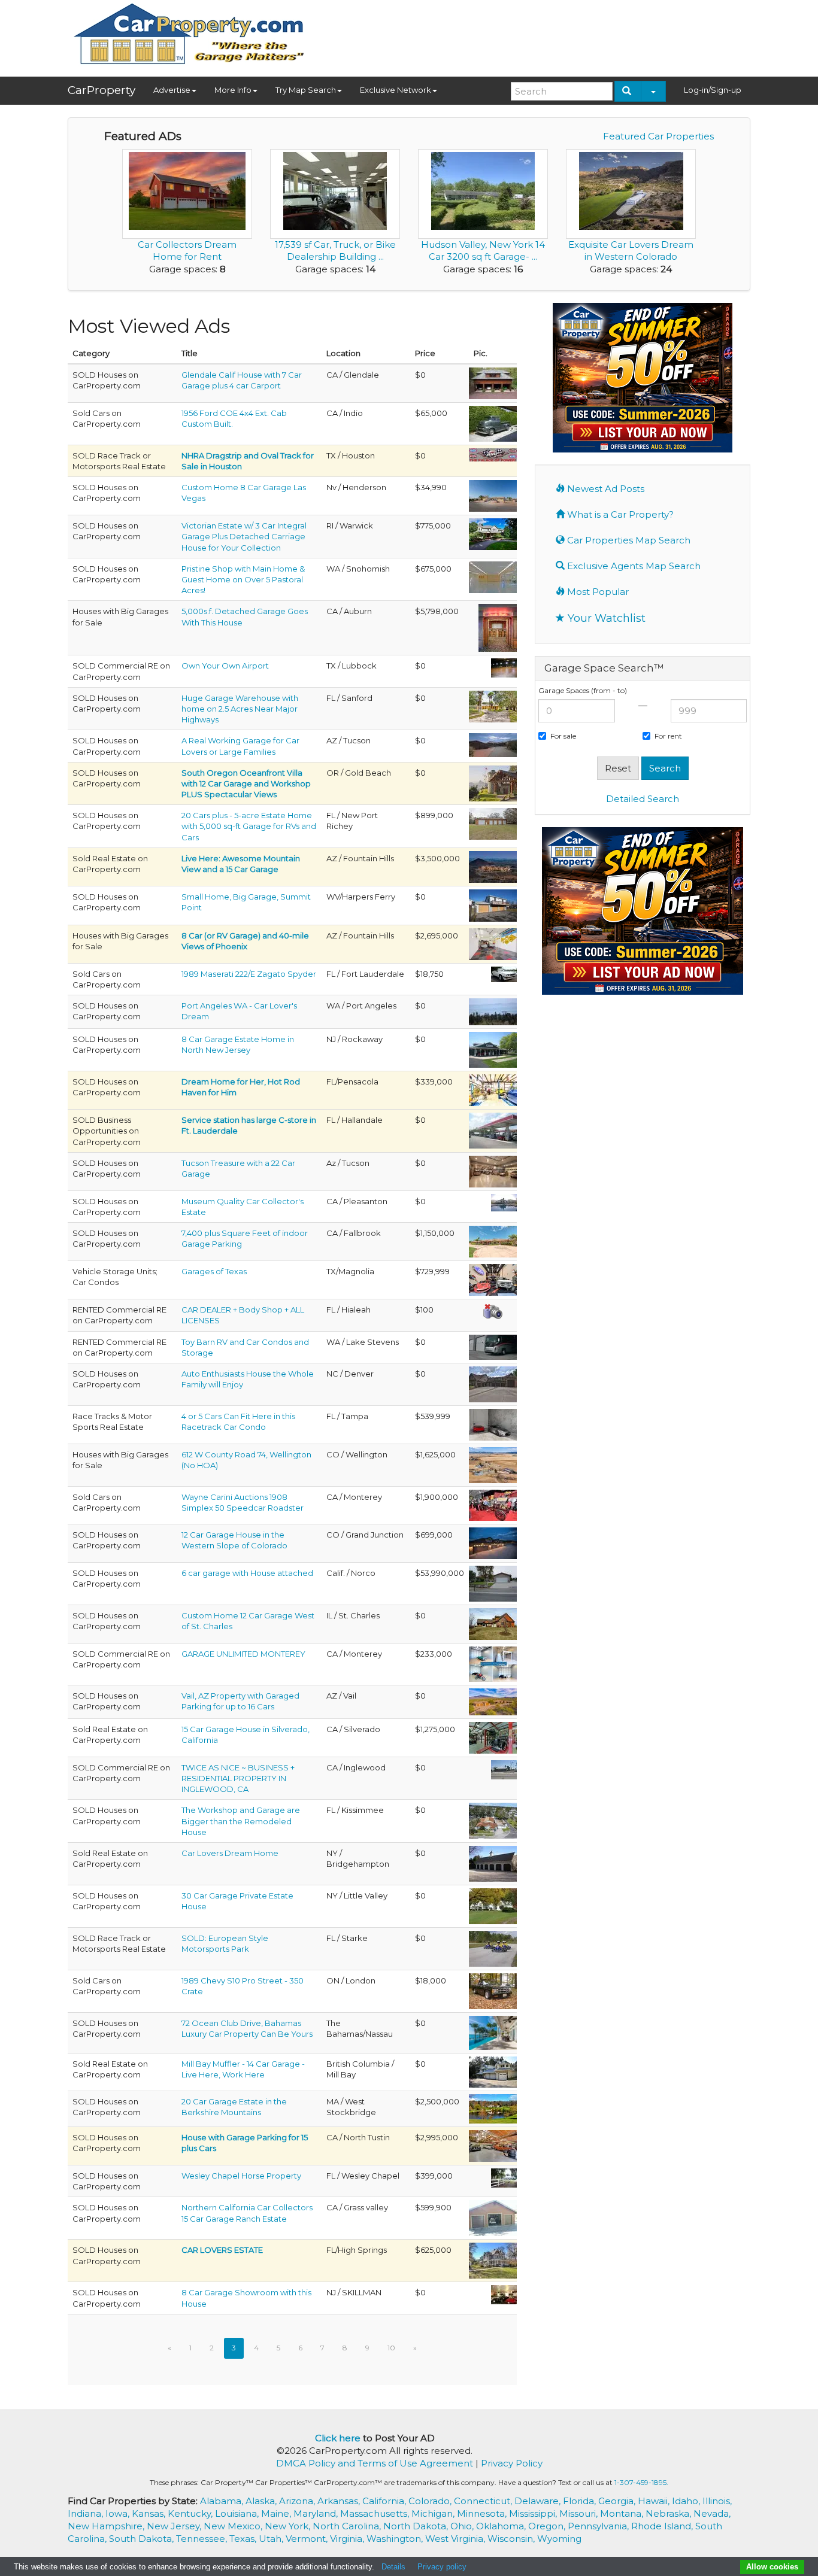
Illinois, (717, 2501)
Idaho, (687, 2501)
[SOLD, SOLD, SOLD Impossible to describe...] (493, 1623)
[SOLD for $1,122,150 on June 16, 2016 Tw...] (493, 1241)
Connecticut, (484, 2501)
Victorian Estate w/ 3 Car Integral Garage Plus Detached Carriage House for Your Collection (244, 536)
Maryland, (317, 2513)
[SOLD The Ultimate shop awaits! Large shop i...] (493, 2071)
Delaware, (539, 2501)
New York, (289, 2526)
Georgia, (618, 2501)
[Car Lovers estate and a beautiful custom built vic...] (493, 2260)
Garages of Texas (214, 1271)
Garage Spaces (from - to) (583, 690)
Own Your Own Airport (225, 666)
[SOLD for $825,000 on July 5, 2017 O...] (493, 745)
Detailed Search (643, 799)
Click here (338, 2438)
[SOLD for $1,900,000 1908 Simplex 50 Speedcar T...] (493, 1504)
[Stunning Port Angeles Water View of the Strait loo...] (493, 1011)
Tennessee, (203, 2539)
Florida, (581, 2501)
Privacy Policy (512, 2463)
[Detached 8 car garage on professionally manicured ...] (493, 1049)
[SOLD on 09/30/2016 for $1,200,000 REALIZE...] (493, 1737)
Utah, (272, 2539)
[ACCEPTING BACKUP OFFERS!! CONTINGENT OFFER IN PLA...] (493, 1464)
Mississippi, (534, 2513)
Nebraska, (669, 2513)
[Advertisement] (532, 34)
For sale (563, 736)
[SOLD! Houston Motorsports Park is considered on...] (493, 454)
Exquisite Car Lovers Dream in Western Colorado (631, 250)
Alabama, (223, 2501)
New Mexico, (234, 2526)
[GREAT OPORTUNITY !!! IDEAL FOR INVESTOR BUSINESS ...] (493, 1312)
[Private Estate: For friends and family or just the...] (493, 1905)
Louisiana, (238, 2513)
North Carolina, (348, 2526)
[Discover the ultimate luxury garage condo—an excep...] (493, 1279)
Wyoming (559, 2539)
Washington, (396, 2539)
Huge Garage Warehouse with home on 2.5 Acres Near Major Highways (240, 709)
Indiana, (87, 2513)
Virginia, (348, 2539)
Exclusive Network (396, 90)
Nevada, (712, 2513)
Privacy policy (442, 2567)
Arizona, (298, 2501)
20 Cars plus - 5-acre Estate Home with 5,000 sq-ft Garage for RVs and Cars (249, 826)
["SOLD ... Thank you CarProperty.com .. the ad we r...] (493, 1948)
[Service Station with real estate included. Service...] (493, 1130)
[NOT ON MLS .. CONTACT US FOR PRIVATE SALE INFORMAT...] (493, 1424)
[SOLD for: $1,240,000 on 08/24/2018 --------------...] (493, 2108)
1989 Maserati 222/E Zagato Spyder (249, 974)
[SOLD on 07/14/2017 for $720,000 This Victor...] (493, 533)
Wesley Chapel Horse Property (241, 2176)
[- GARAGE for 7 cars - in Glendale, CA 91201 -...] (493, 382)
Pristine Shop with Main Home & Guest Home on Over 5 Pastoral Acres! (243, 579)
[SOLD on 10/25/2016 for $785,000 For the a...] (493, 1383)
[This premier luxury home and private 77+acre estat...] (504, 1202)
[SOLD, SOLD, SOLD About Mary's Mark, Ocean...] (493, 2032)
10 (391, 2348)
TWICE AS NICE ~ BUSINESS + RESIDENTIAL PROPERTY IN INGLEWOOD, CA (238, 1778)
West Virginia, (456, 2539)
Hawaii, (655, 2501)
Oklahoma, (502, 2526)
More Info (233, 90)
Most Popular (597, 592)
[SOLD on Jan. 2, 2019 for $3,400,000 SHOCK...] (493, 866)
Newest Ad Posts (605, 489)
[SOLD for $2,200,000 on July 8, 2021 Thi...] (493, 1701)
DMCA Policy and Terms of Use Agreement (375, 2463)
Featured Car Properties (658, 136)
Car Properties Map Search (628, 540)
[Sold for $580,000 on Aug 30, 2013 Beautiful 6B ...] (493, 2217)
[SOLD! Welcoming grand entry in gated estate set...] (493, 576)
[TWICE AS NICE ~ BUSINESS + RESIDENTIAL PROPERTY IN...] (504, 1769)
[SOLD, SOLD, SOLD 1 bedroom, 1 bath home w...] (493, 904)
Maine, (277, 2513)
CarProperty (102, 90)
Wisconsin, (512, 2539)
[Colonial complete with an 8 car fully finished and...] (504, 2294)
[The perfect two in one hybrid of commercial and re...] (493, 1820)
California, (385, 2501)
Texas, (244, 2539)
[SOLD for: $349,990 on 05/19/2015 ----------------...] (493, 495)
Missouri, (580, 2513)
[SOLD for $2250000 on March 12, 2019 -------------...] (493, 2145)
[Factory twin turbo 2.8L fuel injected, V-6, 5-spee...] (504, 973)
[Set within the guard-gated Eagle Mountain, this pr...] (493, 943)
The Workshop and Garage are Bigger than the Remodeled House (241, 1821)
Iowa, (119, 2513)
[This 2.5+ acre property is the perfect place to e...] (493, 706)
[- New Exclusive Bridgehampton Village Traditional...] (493, 1863)
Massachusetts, (376, 2513)
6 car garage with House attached (247, 1573)
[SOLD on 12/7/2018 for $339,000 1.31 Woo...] (493, 1089)
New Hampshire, (107, 2526)
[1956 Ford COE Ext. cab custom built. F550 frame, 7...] (493, 423)
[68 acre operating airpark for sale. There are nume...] (504, 667)
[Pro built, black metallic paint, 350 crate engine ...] (493, 1990)
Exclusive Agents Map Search (633, 566)
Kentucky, (191, 2513)
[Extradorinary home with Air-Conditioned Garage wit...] (493, 1171)
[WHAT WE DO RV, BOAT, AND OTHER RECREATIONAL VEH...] (493, 1346)
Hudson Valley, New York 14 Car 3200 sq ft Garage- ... (483, 250)
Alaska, (262, 2501)
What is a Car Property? (619, 514)
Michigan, (434, 2513)
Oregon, (548, 2526)
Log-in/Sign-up (713, 90)
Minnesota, (483, 2513)
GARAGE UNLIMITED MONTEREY (243, 1654)
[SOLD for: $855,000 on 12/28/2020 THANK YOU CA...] (493, 823)
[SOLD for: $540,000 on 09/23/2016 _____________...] (493, 1582)
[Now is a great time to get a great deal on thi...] (493, 782)
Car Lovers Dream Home (230, 1853)
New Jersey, (175, 2526)
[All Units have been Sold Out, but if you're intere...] (493, 1663)
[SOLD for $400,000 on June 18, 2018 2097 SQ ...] (504, 2177)
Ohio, (463, 2526)
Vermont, (308, 2539)
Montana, (623, 2513)
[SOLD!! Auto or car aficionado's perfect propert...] (493, 1542)
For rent (668, 736)
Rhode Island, (663, 2526)
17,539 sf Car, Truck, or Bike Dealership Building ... (335, 250)
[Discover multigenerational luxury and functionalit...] (498, 627)
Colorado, (431, 2501)
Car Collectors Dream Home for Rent (187, 250)
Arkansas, (340, 2501)
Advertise (172, 90)
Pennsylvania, (599, 2526)
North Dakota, (417, 2526)
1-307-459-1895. (641, 2482)
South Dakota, (143, 2539)
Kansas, (150, 2513)
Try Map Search (306, 90)
